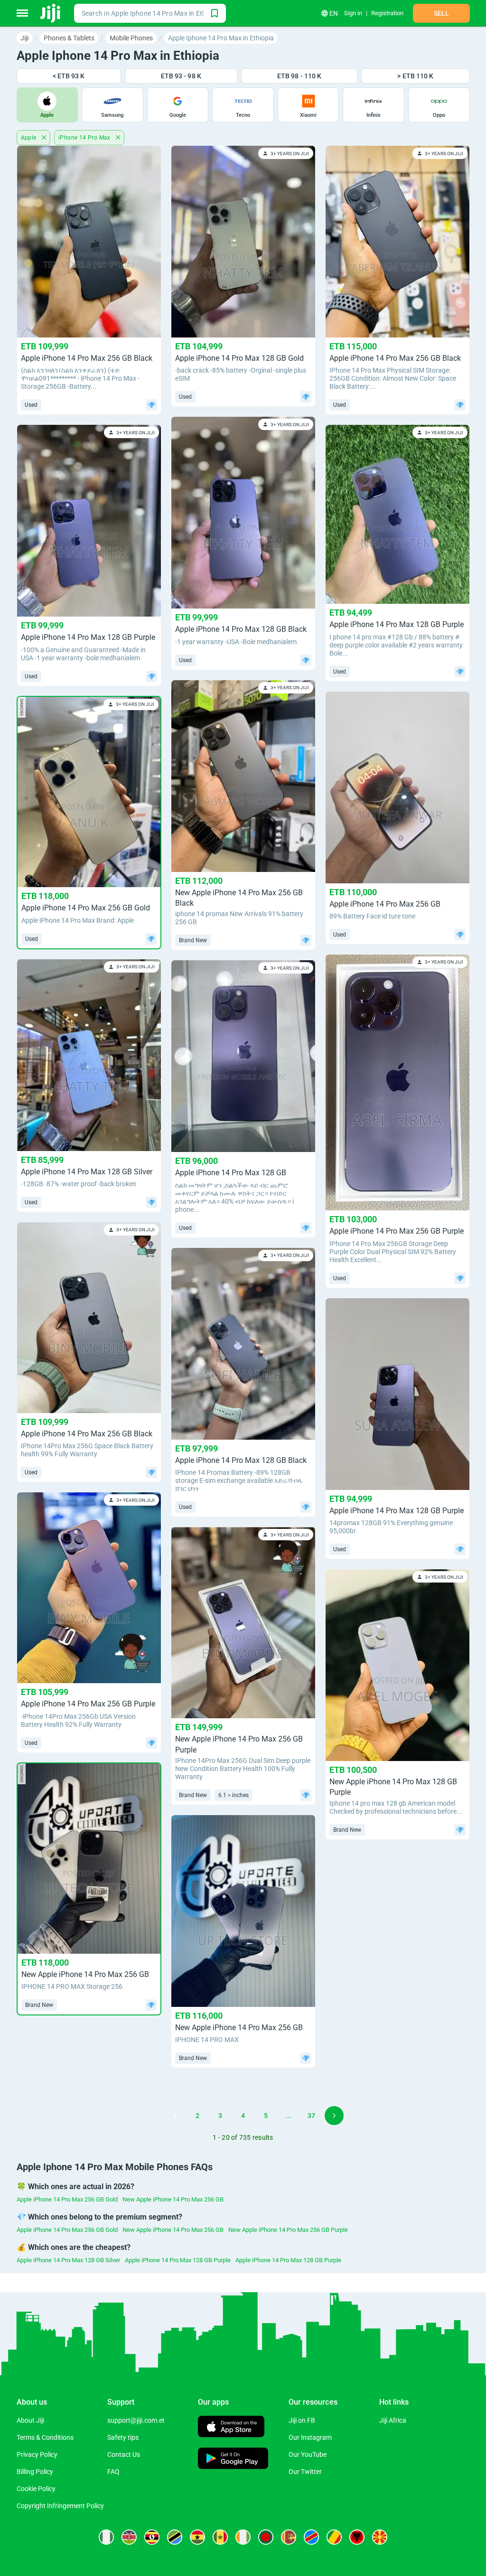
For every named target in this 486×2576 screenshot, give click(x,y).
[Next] (334, 2116)
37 (311, 2116)
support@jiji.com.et (136, 2420)
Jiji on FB (302, 2420)
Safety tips (123, 2437)
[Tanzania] (175, 2537)
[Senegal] (220, 2537)
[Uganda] (152, 2537)
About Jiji (30, 2420)
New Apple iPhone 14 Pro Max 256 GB (173, 2199)
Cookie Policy (36, 2489)
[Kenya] (129, 2537)
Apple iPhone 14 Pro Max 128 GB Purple (178, 2260)
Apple (29, 138)
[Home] (51, 13)
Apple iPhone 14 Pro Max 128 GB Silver (68, 2260)
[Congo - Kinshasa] (311, 2537)
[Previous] (152, 2116)
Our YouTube (308, 2454)
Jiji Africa (393, 2420)
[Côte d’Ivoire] (243, 2537)
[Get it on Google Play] (233, 2459)
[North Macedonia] (380, 2537)
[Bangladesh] (266, 2537)
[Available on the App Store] (231, 2428)
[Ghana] (197, 2537)
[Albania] (357, 2537)
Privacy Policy (37, 2454)
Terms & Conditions (45, 2437)
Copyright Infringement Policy (60, 2506)
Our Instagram (310, 2437)
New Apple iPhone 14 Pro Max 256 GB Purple (288, 2230)
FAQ (113, 2472)
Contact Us (124, 2454)
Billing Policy (35, 2472)
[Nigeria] (106, 2537)
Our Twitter (305, 2472)
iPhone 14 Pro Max (85, 138)
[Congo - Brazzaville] (334, 2537)
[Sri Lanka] (289, 2537)
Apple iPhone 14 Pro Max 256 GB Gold (67, 2199)
